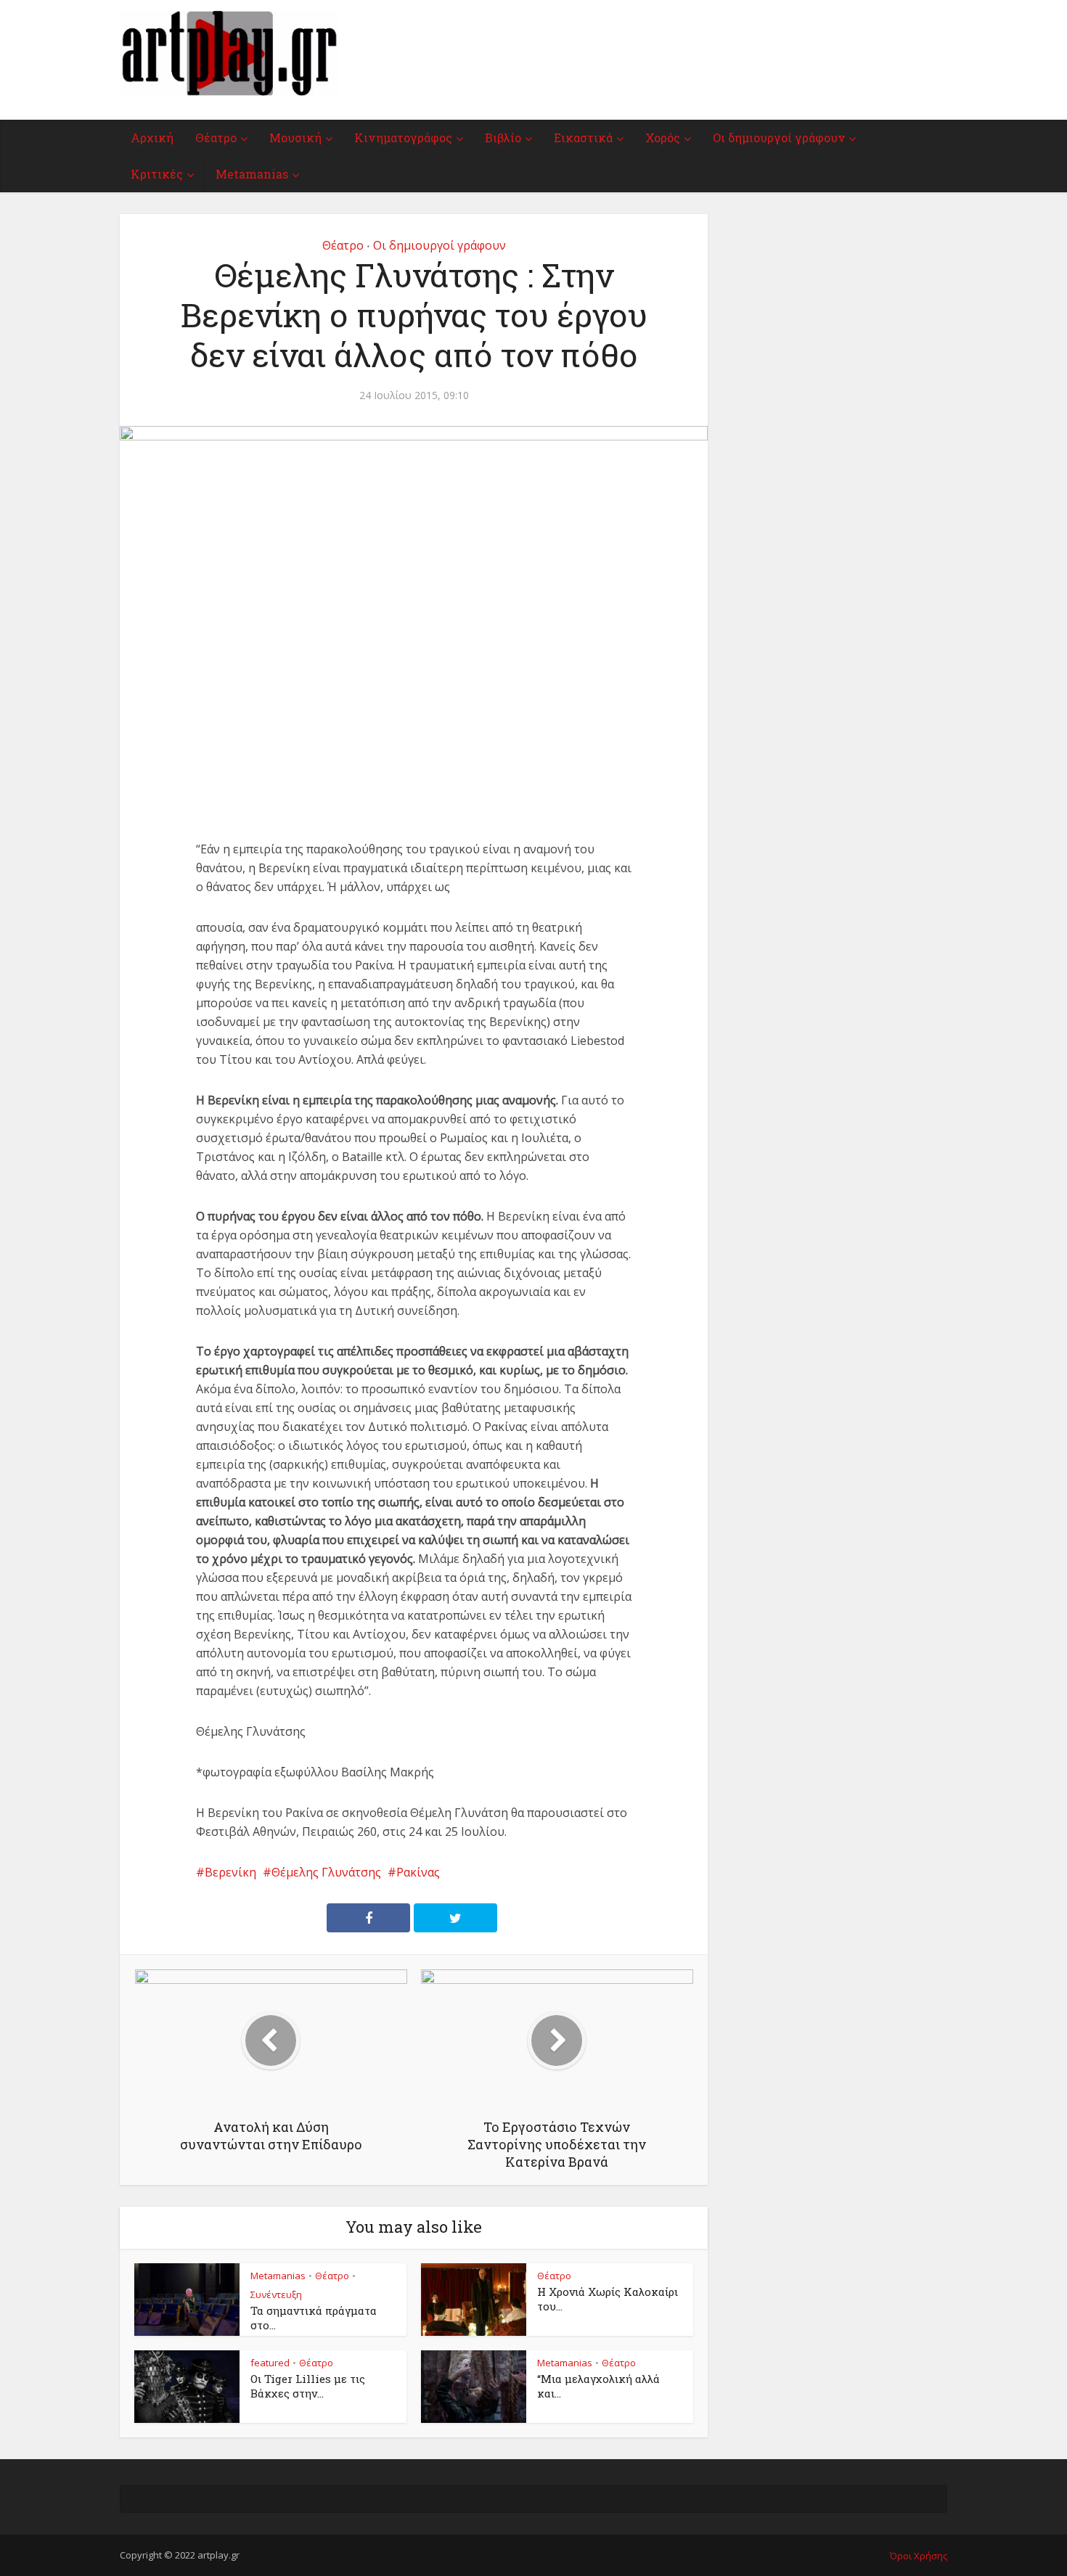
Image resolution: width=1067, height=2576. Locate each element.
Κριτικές (157, 174)
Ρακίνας (418, 1872)
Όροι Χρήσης (919, 2556)
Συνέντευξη (276, 2294)
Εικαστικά (583, 138)
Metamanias (252, 174)
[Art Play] (229, 53)
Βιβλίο (503, 138)
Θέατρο (216, 138)
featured (270, 2363)
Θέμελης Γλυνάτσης (326, 1872)
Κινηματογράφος (403, 138)
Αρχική (152, 138)
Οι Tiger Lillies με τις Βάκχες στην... (308, 2386)
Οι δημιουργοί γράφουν (779, 138)
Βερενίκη (230, 1872)
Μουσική (295, 138)
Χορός (663, 138)
